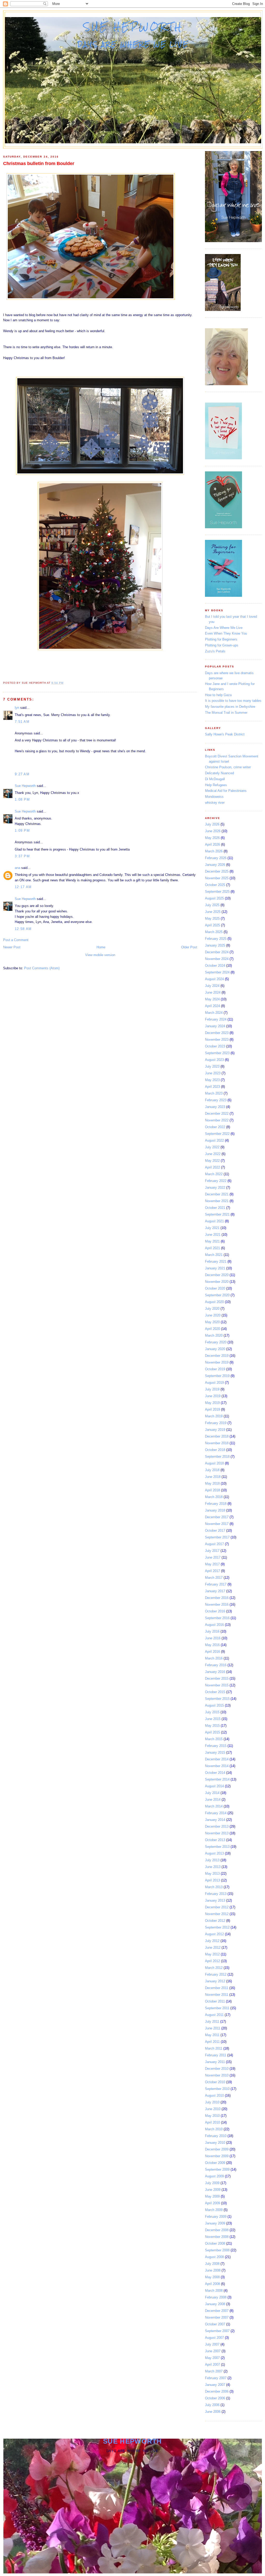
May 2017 (212, 1564)
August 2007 (214, 2338)
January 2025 (215, 945)
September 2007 (217, 2331)
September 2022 (217, 1134)
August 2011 (214, 2015)
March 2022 (214, 1174)
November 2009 (217, 2156)
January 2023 (215, 1107)
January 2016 (215, 1672)
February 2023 (216, 1100)
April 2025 (212, 925)
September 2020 (217, 1295)
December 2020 (217, 1275)
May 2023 (212, 1080)
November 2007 (217, 2317)
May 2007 (212, 2358)
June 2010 (213, 2109)
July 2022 (212, 1147)
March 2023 (214, 1093)
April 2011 (212, 2042)
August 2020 (214, 1302)
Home (101, 947)
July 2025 (212, 905)
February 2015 (216, 1746)
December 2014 (217, 1759)
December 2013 (217, 1826)
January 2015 (215, 1752)
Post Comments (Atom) (42, 968)
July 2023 (212, 1066)
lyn (17, 708)
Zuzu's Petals (215, 651)
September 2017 (217, 1537)
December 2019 (217, 1356)
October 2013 (215, 1840)
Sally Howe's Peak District (225, 734)
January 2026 (215, 865)
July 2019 (212, 1389)
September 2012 (217, 1927)
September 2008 (217, 2250)
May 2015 (212, 1726)
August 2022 (214, 1140)
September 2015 (217, 1699)
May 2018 (212, 1483)
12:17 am (23, 887)
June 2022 (213, 1154)
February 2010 (216, 2136)
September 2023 (217, 1053)
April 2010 (212, 2122)
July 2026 (212, 824)
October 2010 (215, 2082)
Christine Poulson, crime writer (228, 767)
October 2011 (215, 2001)
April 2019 (212, 1409)
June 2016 (213, 1638)
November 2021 (217, 1201)
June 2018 (213, 1477)
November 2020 (217, 1282)
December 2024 (217, 952)
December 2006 (217, 2391)
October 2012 (215, 1921)
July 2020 (212, 1309)
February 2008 (216, 2297)
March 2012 (214, 1968)
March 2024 (214, 1013)
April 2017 (212, 1571)
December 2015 (217, 1678)
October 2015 (215, 1692)
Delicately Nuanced (219, 773)
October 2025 (215, 885)
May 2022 (212, 1161)
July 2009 (212, 2183)
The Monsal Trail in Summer (226, 713)
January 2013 (215, 1900)
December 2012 (217, 1907)
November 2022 (217, 1120)
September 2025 (217, 892)
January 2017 (215, 1591)
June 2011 (213, 2028)
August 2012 (214, 1934)
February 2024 (216, 1019)
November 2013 (217, 1833)
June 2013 (213, 1867)
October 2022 (215, 1127)
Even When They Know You (226, 633)
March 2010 (214, 2129)
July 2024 (212, 986)
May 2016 (212, 1645)
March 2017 (214, 1578)
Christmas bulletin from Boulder (39, 163)
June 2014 (213, 1800)
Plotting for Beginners (221, 639)
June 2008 (213, 2270)
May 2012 (212, 1954)
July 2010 (212, 2102)
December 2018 (217, 1436)
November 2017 (217, 1524)
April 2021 (212, 1248)
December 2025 (217, 871)
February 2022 (216, 1181)
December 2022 (217, 1114)
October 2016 (215, 1611)
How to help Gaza (218, 695)
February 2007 (216, 2378)
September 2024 (217, 972)
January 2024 (215, 1026)
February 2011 (216, 2055)
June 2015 (213, 1719)
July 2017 (212, 1551)
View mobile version (100, 955)
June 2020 (213, 1315)
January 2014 (215, 1820)
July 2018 (212, 1470)
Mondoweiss (214, 797)
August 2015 (214, 1705)
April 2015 (212, 1732)
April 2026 (212, 844)
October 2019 (215, 1369)
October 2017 (215, 1531)
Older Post (189, 947)
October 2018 (215, 1450)
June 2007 (213, 2351)
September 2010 (217, 2089)
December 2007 (217, 2311)
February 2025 (216, 939)
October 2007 (215, 2324)
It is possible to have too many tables (233, 701)
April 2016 (212, 1652)
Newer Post (12, 947)
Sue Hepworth (133, 27)
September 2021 (217, 1214)
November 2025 (217, 878)
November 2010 (217, 2075)
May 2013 (212, 1874)
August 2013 (214, 1853)
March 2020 (214, 1335)
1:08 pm (22, 799)
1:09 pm (22, 831)
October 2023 (215, 1046)
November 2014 (217, 1766)
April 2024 (212, 1006)
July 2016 (212, 1631)
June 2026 (213, 831)
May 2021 (212, 1241)
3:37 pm (22, 856)
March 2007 (214, 2371)
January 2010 (215, 2143)
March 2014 (214, 1806)
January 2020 (215, 1349)
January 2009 (215, 2223)
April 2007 (212, 2365)
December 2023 (217, 1033)
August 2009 (214, 2176)
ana (17, 868)
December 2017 (217, 1517)
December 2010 (217, 2069)
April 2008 (212, 2284)
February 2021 (216, 1261)
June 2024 (213, 992)
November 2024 (217, 959)
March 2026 (214, 851)
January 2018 (215, 1510)
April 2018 (212, 1490)
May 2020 (212, 1322)
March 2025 (214, 932)
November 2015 (217, 1685)
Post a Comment (16, 940)
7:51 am (22, 722)
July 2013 (212, 1860)
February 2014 (216, 1813)
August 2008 (214, 2257)
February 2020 (216, 1342)
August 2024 (214, 979)
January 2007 (215, 2385)
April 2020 (212, 1329)
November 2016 (217, 1605)
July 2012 (212, 1941)
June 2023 (213, 1073)
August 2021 (214, 1221)
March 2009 (214, 2210)
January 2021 (215, 1268)
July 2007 (212, 2344)
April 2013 (212, 1880)
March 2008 (214, 2291)
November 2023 (217, 1040)
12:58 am (23, 929)
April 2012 (212, 1961)
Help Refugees (216, 785)
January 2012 (215, 1981)
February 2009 (216, 2217)
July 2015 (212, 1712)
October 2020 (215, 1288)
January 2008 (215, 2304)
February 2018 (216, 1504)
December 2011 (217, 1988)
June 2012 (213, 1948)
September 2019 (217, 1376)
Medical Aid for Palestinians (226, 791)
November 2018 (217, 1443)
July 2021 (212, 1228)
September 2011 (217, 2008)
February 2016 (216, 1665)
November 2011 (217, 1995)
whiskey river (215, 803)
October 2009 (215, 2163)
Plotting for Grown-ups (222, 645)
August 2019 (214, 1383)
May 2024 (212, 999)
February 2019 (216, 1423)
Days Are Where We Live (224, 628)
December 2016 (217, 1598)
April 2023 (212, 1087)
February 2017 (216, 1584)
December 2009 (217, 2149)
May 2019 (212, 1403)
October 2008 (215, 2243)
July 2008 (212, 2264)
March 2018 (214, 1497)
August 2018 (214, 1463)
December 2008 (217, 2230)
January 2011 (215, 2062)
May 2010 (212, 2116)
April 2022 (212, 1167)
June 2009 (213, 2190)
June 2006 (213, 2412)
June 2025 (213, 912)
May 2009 (212, 2196)
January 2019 (215, 1430)
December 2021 (217, 1194)
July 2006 (212, 2405)
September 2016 (217, 1618)
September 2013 (217, 1847)
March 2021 (214, 1255)
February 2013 (216, 1894)
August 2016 (214, 1625)
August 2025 (214, 898)
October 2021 (215, 1208)
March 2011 (214, 2048)
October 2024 (215, 966)
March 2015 (214, 1739)
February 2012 (216, 1974)
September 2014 (217, 1779)
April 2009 (212, 2203)
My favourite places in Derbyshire (230, 707)
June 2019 (213, 1396)
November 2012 (217, 1914)
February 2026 (216, 858)
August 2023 (214, 1060)
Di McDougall (215, 779)
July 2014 (212, 1793)
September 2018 (217, 1457)
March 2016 (214, 1658)
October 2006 (215, 2398)
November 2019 (217, 1362)
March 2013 (214, 1887)
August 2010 (214, 2095)
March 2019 (214, 1416)
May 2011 (212, 2035)
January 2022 (215, 1188)
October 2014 (215, 1773)
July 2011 (212, 2022)
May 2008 (212, 2277)
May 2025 (212, 918)
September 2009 (217, 2169)
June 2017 (213, 1557)
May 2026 (212, 838)
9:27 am (22, 774)
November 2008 (217, 2237)
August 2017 (214, 1544)
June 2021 (213, 1235)
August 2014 (214, 1786)
